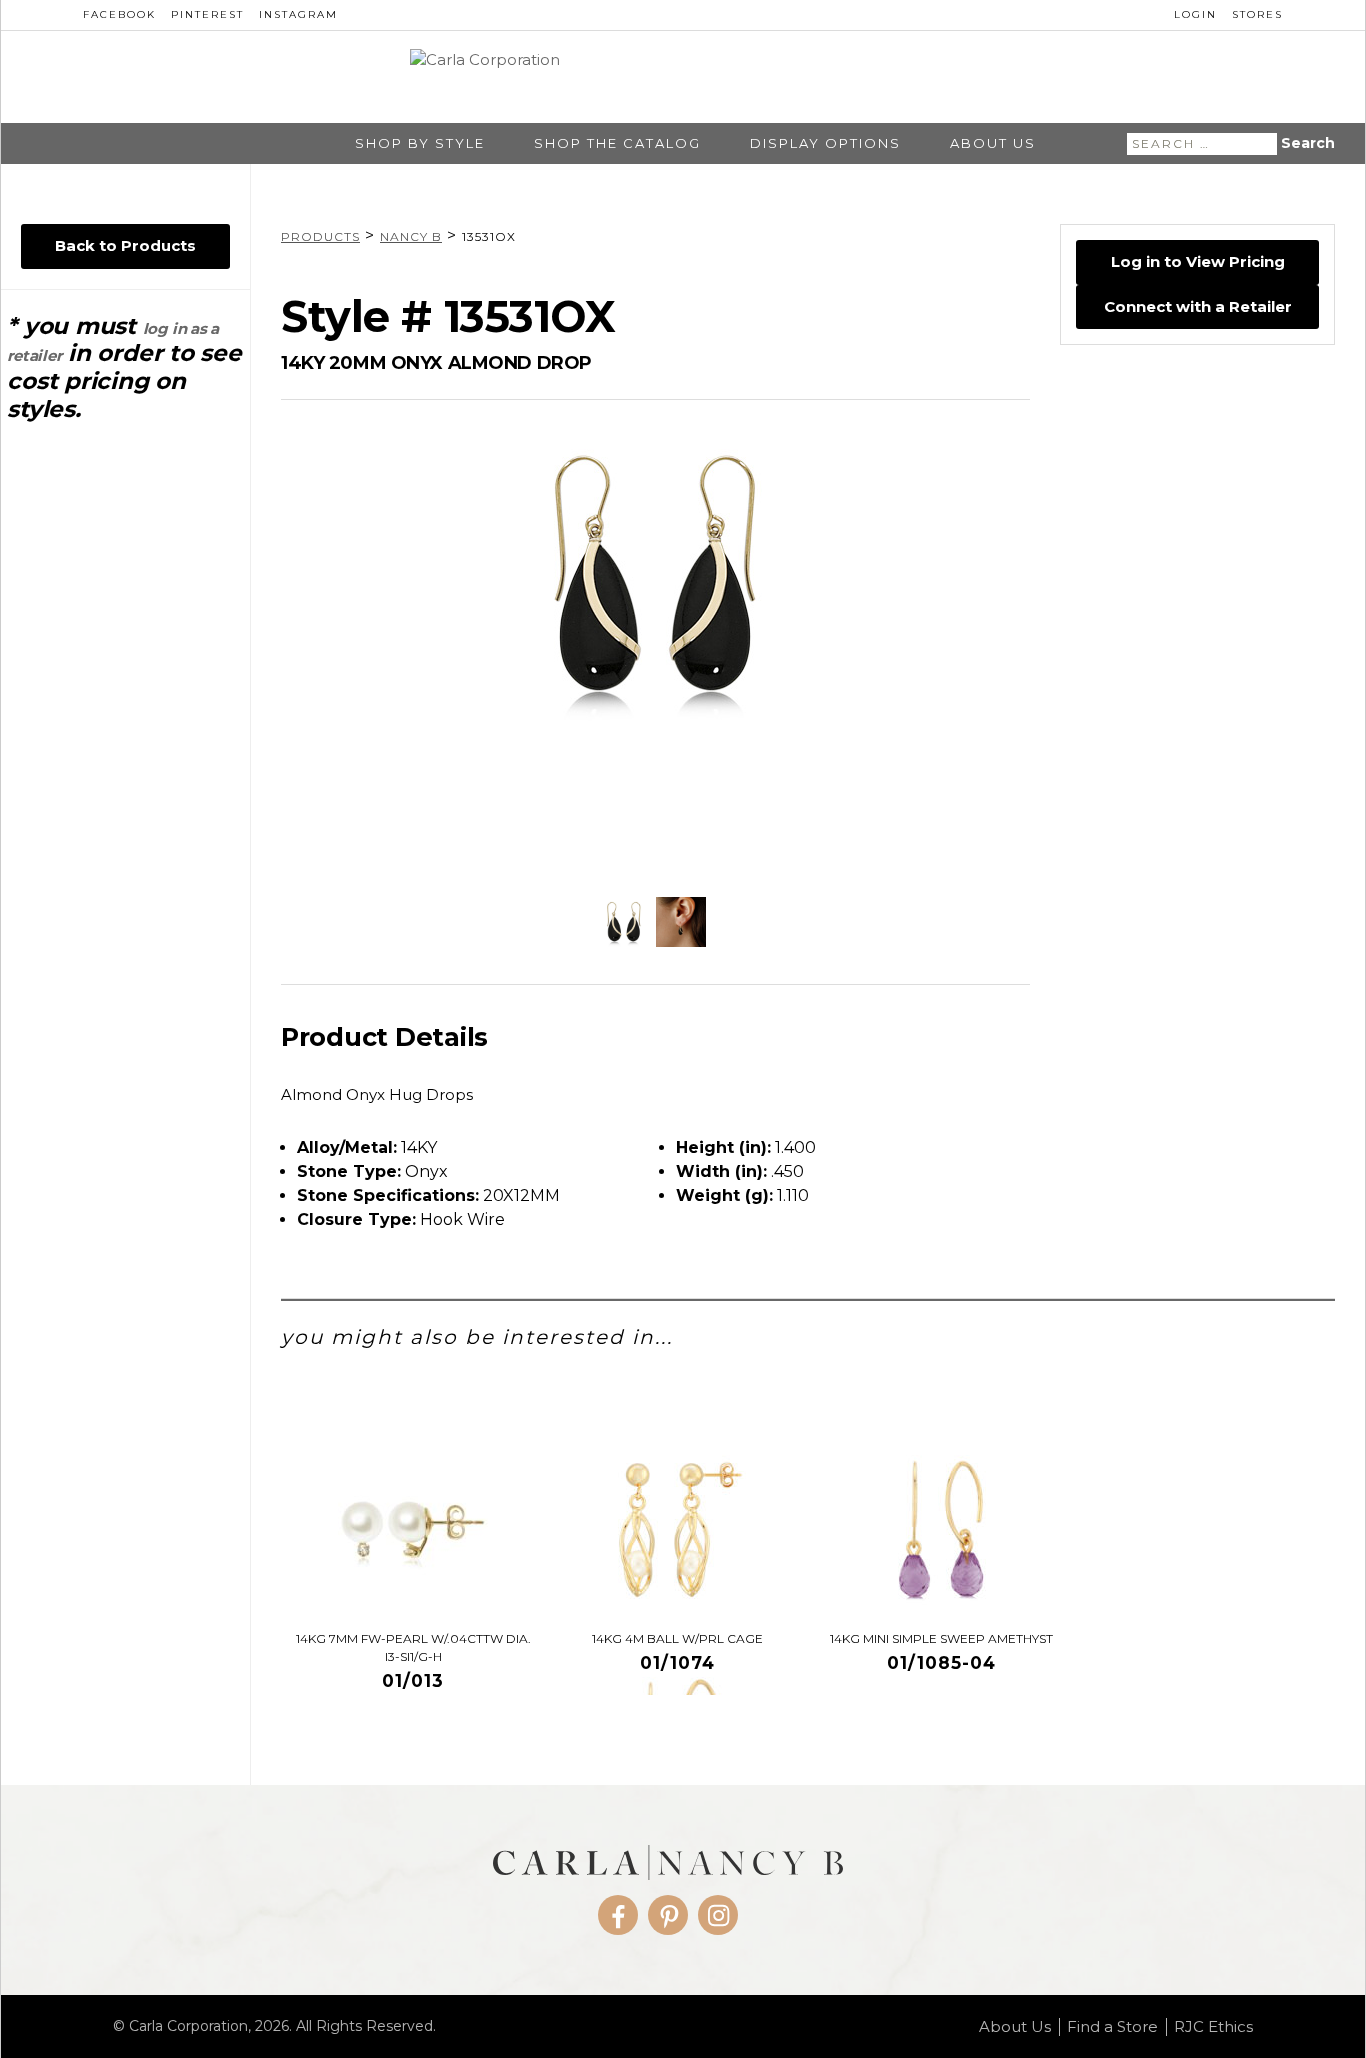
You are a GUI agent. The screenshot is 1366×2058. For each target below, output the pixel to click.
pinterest (207, 14)
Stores (1257, 14)
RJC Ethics (1213, 2027)
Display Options (825, 143)
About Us (993, 143)
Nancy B (411, 236)
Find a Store (1112, 2027)
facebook (119, 14)
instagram (298, 14)
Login (1195, 14)
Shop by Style (420, 143)
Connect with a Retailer (1198, 306)
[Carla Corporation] (683, 76)
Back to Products (125, 245)
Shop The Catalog (617, 143)
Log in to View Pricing (1198, 261)
